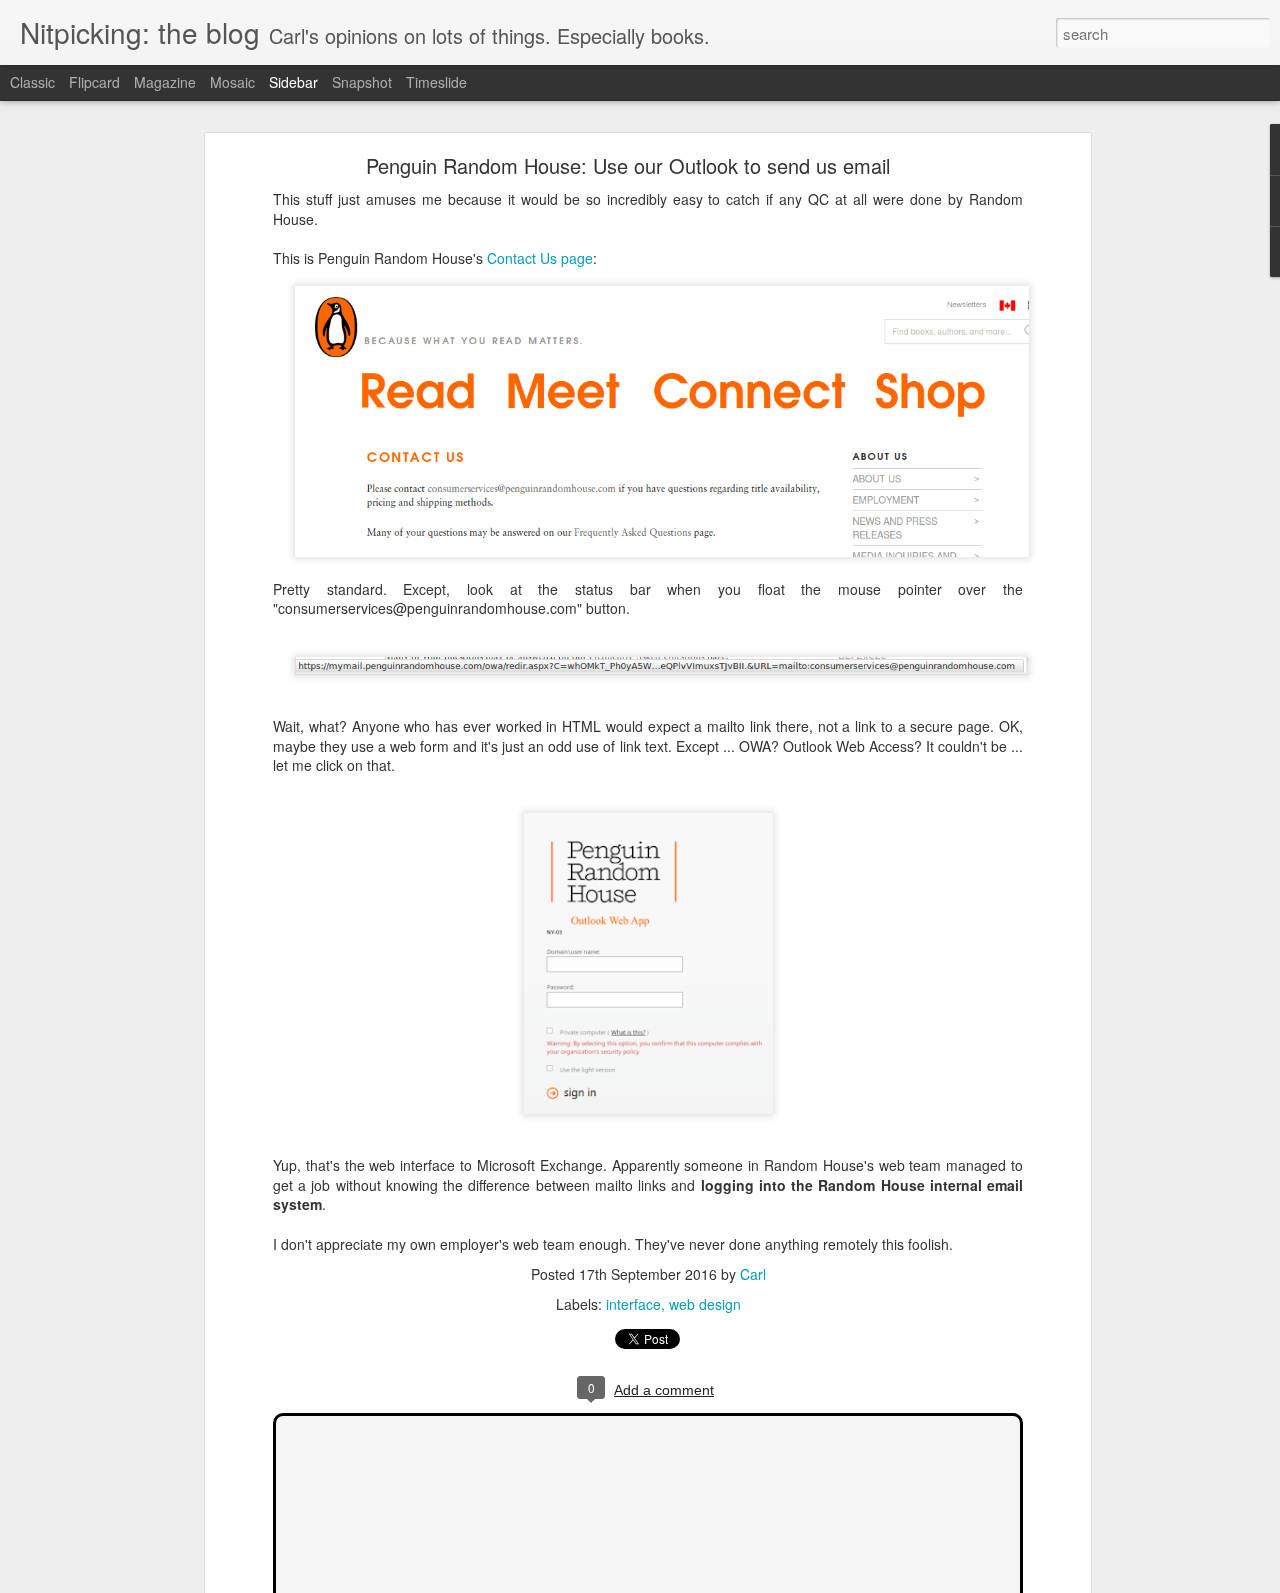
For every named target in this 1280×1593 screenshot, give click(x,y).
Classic (32, 82)
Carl (753, 1274)
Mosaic (232, 82)
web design (705, 1304)
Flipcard (94, 82)
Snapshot (362, 82)
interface (633, 1304)
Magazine (165, 82)
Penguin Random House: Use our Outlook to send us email (628, 165)
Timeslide (436, 82)
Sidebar (293, 82)
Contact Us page (540, 258)
